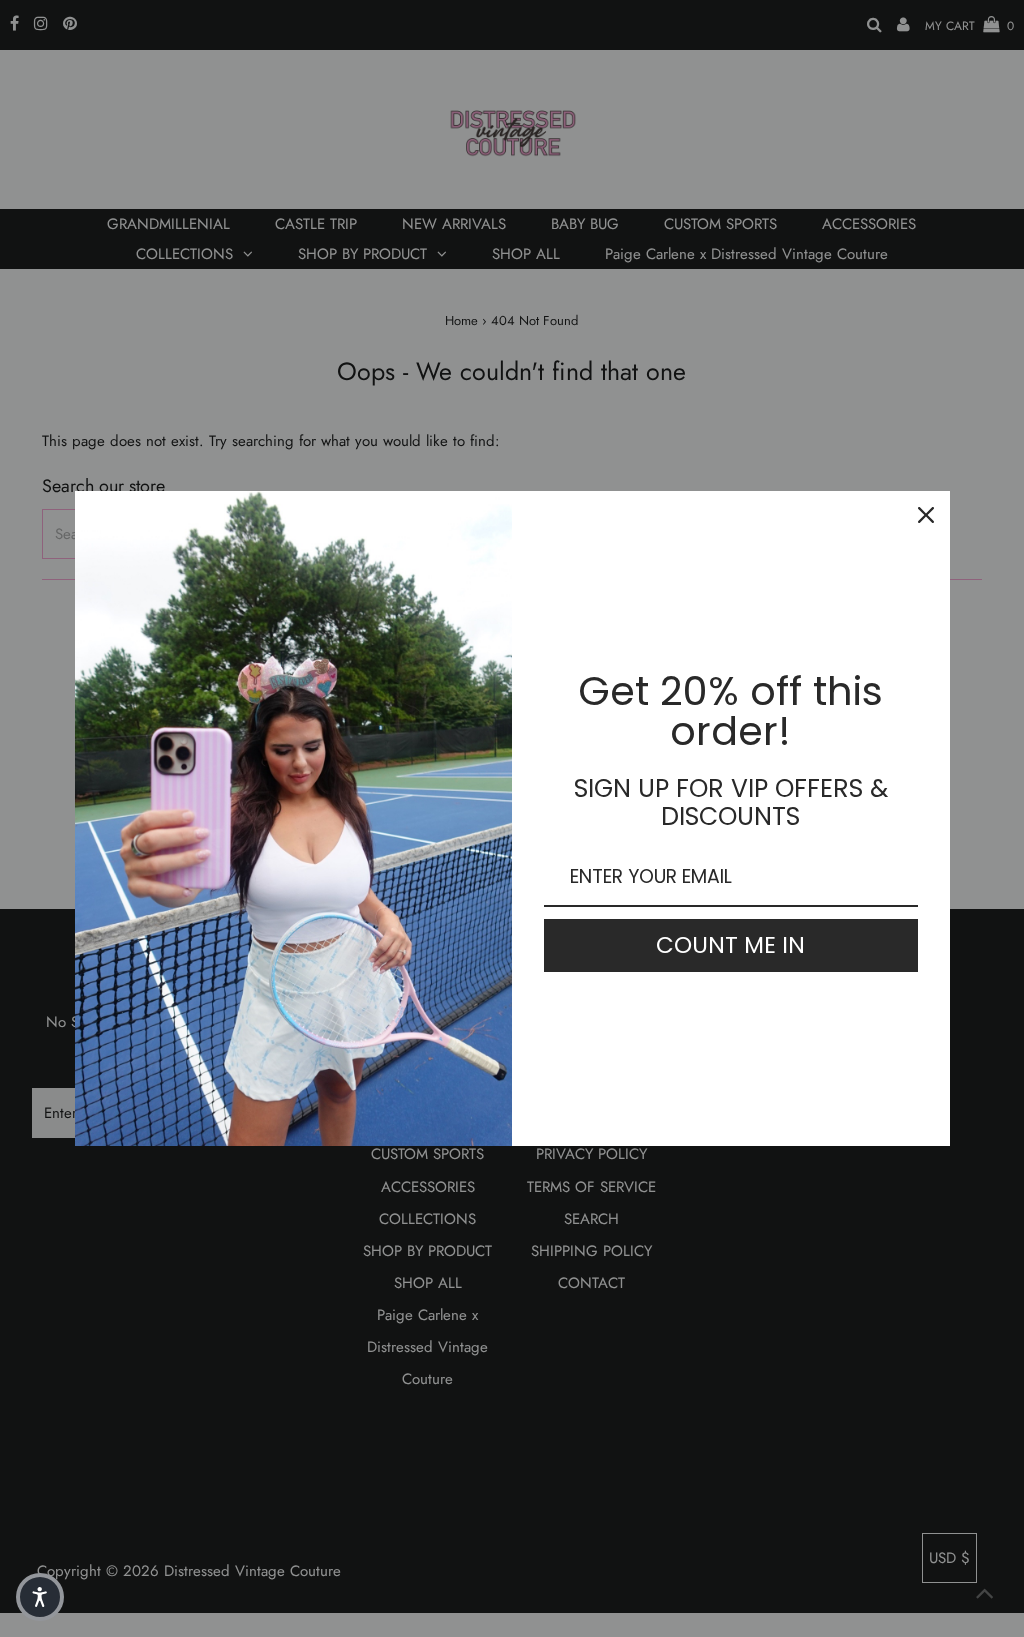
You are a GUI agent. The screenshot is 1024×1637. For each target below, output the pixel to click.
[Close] (926, 515)
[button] (40, 1597)
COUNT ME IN (730, 945)
